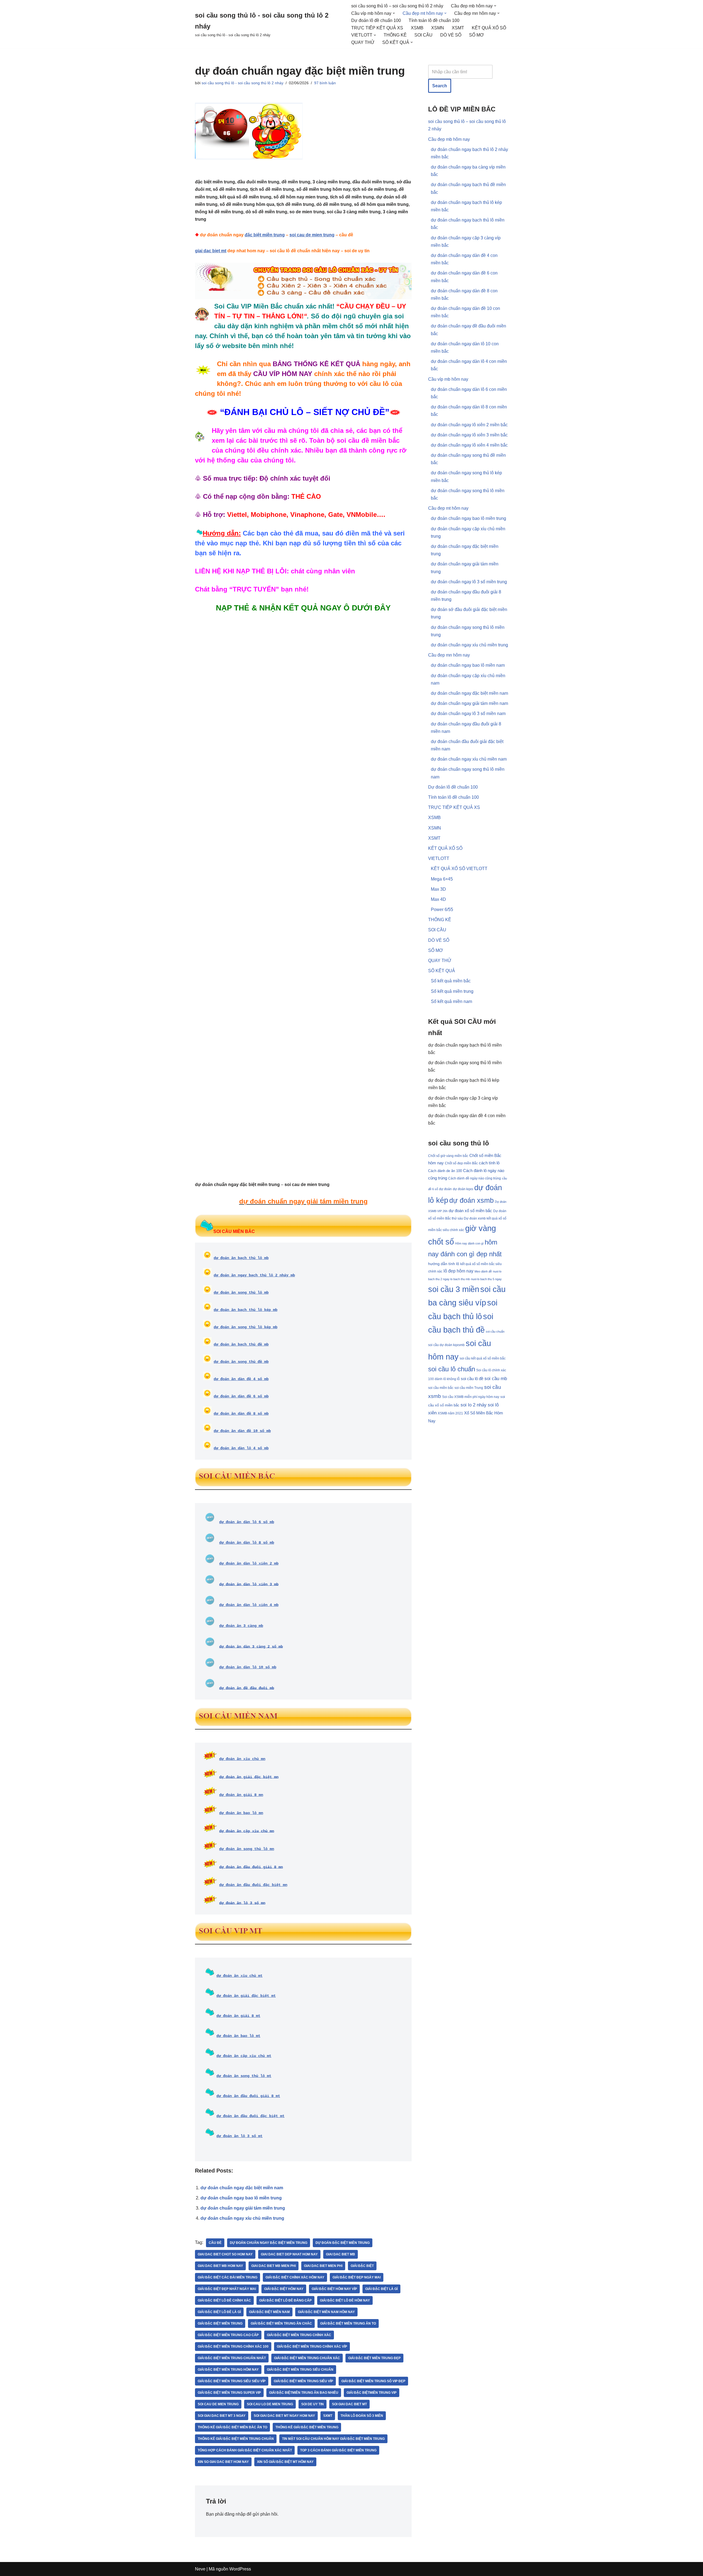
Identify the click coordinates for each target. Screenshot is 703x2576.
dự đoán (445, 1189)
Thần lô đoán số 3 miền (362, 2416)
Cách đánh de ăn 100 (445, 1171)
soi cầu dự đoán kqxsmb (446, 1345)
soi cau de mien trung (312, 235)
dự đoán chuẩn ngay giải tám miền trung (243, 2208)
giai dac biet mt (211, 251)
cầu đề (215, 2243)
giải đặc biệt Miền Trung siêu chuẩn (300, 2370)
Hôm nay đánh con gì (469, 1243)
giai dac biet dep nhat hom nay (289, 2254)
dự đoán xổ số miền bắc (470, 1211)
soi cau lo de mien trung (270, 2404)
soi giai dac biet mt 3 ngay (222, 2416)
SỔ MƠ (476, 35)
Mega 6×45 (442, 879)
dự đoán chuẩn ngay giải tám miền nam (469, 703)
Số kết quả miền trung (452, 991)
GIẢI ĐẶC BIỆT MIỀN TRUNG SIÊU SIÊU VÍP (232, 2381)
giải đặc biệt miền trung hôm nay (228, 2370)
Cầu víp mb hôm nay (448, 379)
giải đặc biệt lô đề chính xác (224, 2300)
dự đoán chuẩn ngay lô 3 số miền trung (469, 582)
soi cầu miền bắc (441, 1388)
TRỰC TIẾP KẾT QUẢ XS (377, 28)
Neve (200, 2569)
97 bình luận (325, 83)
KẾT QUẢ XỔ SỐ (489, 28)
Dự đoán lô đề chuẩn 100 (376, 20)
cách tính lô (489, 1163)
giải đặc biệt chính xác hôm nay (295, 2277)
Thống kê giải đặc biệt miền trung (307, 2427)
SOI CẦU (423, 35)
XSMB (417, 28)
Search (440, 86)
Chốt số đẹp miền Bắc (461, 1163)
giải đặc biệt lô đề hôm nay (345, 2300)
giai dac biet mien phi (323, 2266)
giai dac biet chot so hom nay (225, 2254)
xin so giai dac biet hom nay (223, 2462)
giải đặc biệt (362, 2266)
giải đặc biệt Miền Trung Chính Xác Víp (312, 2347)
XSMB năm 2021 (450, 1413)
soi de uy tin (313, 2404)
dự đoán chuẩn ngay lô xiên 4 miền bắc (469, 445)
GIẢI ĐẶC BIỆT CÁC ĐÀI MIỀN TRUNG (228, 2277)
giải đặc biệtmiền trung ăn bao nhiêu (304, 2393)
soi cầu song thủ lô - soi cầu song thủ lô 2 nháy (242, 83)
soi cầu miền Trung (469, 1388)
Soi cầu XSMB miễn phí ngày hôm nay (471, 1397)
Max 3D (438, 889)
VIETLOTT (439, 858)
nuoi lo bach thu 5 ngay (486, 1279)
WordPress (240, 2569)
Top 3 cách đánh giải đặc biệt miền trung (338, 2450)
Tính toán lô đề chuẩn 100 (434, 20)
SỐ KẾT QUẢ (442, 971)
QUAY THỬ (363, 42)
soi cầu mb (496, 1379)
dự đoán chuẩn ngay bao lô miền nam (468, 665)
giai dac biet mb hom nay (220, 2266)
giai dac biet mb (341, 2254)
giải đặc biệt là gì (381, 2289)
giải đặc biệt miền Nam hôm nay (326, 2312)
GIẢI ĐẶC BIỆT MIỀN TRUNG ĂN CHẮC (281, 2323)
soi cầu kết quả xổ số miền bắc (483, 1358)
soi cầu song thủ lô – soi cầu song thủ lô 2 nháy (397, 6)
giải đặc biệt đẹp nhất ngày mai (227, 2289)
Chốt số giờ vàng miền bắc (448, 1156)
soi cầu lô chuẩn (452, 1369)
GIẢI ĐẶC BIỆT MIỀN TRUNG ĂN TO (348, 2323)
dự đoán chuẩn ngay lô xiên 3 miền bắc (469, 435)
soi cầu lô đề (472, 1379)
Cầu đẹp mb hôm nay (449, 139)
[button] (495, 6)
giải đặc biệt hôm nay (284, 2289)
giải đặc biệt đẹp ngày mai (357, 2277)
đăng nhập (235, 2514)
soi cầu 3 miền (454, 1289)
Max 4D (438, 899)
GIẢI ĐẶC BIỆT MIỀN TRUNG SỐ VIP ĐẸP (373, 2381)
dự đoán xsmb (472, 1200)
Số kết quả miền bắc (451, 981)
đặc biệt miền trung (265, 235)
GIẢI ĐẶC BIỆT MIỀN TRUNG (220, 2323)
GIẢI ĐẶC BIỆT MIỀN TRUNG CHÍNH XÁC (299, 2335)
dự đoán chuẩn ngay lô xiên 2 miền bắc (469, 425)
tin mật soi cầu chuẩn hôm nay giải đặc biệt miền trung (333, 2439)
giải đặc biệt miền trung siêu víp (303, 2381)
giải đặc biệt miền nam (269, 2312)
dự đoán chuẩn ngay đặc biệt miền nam (242, 2188)
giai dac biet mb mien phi (274, 2266)
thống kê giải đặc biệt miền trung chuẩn (236, 2439)
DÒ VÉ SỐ (451, 35)
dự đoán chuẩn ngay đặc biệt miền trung (269, 2243)
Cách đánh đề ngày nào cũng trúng (475, 1178)
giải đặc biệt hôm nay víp (334, 2289)
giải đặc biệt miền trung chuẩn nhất (232, 2358)
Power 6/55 (442, 909)
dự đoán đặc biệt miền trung (343, 2243)
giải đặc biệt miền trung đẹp (374, 2358)
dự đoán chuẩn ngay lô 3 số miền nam (468, 714)
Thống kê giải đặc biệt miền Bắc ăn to (232, 2427)
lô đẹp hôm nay (458, 1271)
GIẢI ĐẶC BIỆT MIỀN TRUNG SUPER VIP (229, 2393)
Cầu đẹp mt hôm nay (448, 508)
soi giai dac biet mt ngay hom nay (284, 2416)
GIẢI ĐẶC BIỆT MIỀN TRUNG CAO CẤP (228, 2335)
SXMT (328, 2416)
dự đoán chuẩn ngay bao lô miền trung (241, 2198)
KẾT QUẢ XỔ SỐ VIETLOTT (459, 869)
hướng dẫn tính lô (444, 1264)
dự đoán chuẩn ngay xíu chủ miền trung (242, 2218)
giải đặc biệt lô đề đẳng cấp (285, 2300)
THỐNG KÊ (395, 35)
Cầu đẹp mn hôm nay (449, 655)
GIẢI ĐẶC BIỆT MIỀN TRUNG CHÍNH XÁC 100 (233, 2347)
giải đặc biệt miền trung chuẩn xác (307, 2358)
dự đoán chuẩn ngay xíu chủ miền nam (469, 759)
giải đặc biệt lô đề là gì (219, 2312)
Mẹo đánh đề (483, 1271)
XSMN (438, 28)
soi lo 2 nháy (474, 1405)
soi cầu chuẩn (495, 1332)
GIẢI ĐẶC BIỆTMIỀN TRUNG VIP (372, 2393)
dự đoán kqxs (463, 1189)
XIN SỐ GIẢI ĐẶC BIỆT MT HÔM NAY (285, 2462)
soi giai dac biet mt (349, 2404)
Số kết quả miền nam (451, 1001)
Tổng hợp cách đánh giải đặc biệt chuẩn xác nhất (245, 2450)
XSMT (458, 28)
